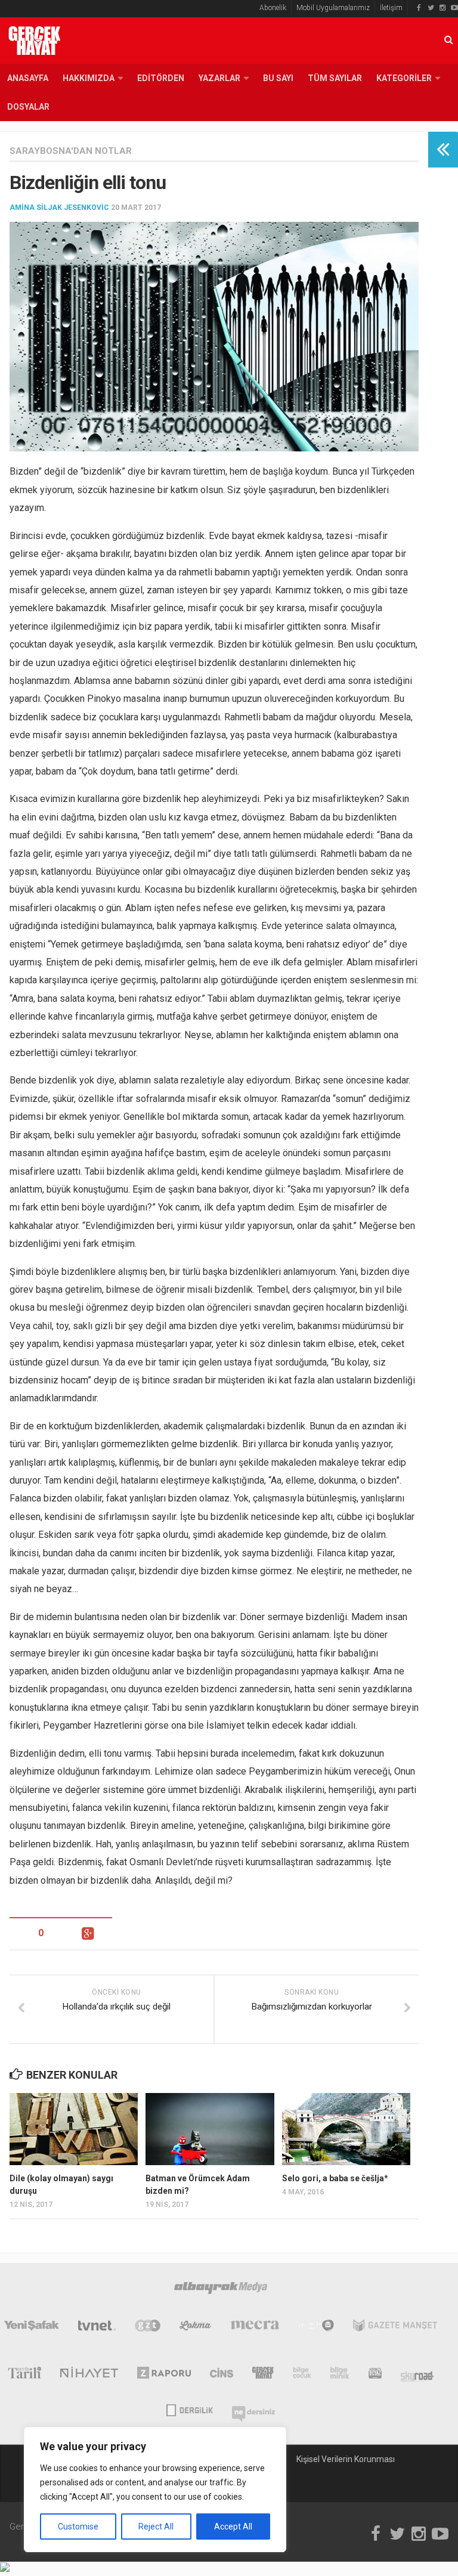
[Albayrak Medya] (221, 2290)
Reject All (156, 2527)
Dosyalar (28, 107)
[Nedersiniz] (253, 2409)
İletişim (391, 8)
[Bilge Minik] (340, 2375)
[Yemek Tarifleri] (195, 2328)
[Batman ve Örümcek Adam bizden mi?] (210, 2129)
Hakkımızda (89, 78)
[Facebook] (419, 8)
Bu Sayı (278, 78)
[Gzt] (148, 2328)
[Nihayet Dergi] (89, 2375)
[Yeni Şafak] (32, 2328)
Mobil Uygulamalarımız (333, 8)
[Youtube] (454, 8)
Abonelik (273, 8)
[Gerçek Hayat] (263, 2375)
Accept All (233, 2527)
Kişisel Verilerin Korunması (346, 2459)
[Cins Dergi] (222, 2375)
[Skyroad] (418, 2375)
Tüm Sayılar (335, 78)
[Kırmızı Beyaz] (375, 2375)
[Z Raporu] (164, 2375)
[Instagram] (442, 8)
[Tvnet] (97, 2328)
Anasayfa (28, 78)
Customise (78, 2527)
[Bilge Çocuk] (302, 2375)
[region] (155, 2490)
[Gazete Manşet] (395, 2328)
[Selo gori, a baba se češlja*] (346, 2129)
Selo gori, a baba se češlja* (335, 2178)
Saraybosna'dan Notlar (71, 151)
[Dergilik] (189, 2409)
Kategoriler (404, 78)
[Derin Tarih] (24, 2375)
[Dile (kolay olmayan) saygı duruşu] (74, 2129)
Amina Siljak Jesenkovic (59, 208)
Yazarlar (219, 78)
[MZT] (316, 2328)
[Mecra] (255, 2328)
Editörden (161, 78)
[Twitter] (431, 8)
